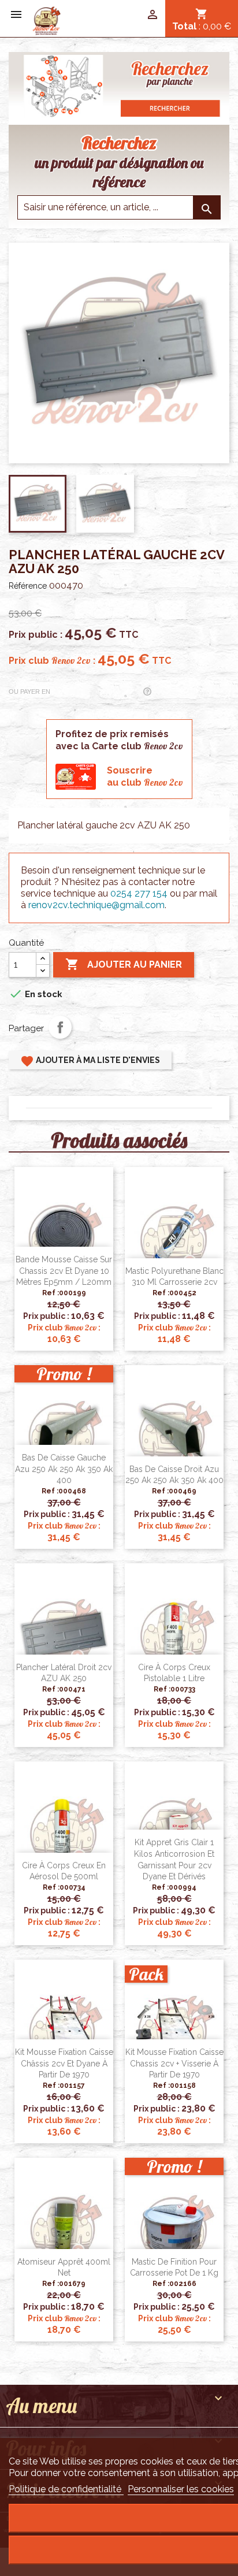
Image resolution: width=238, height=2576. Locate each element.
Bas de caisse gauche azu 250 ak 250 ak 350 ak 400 (64, 1469)
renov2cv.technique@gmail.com (96, 905)
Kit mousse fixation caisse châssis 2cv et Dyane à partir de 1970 (64, 2064)
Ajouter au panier (124, 964)
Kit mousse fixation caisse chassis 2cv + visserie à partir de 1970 (174, 2064)
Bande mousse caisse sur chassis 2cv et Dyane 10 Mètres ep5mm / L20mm (64, 1271)
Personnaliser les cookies (181, 2489)
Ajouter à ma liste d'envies (90, 1061)
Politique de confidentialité (66, 2489)
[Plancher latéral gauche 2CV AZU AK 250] (47, 20)
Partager (60, 1027)
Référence (28, 586)
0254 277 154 (139, 893)
